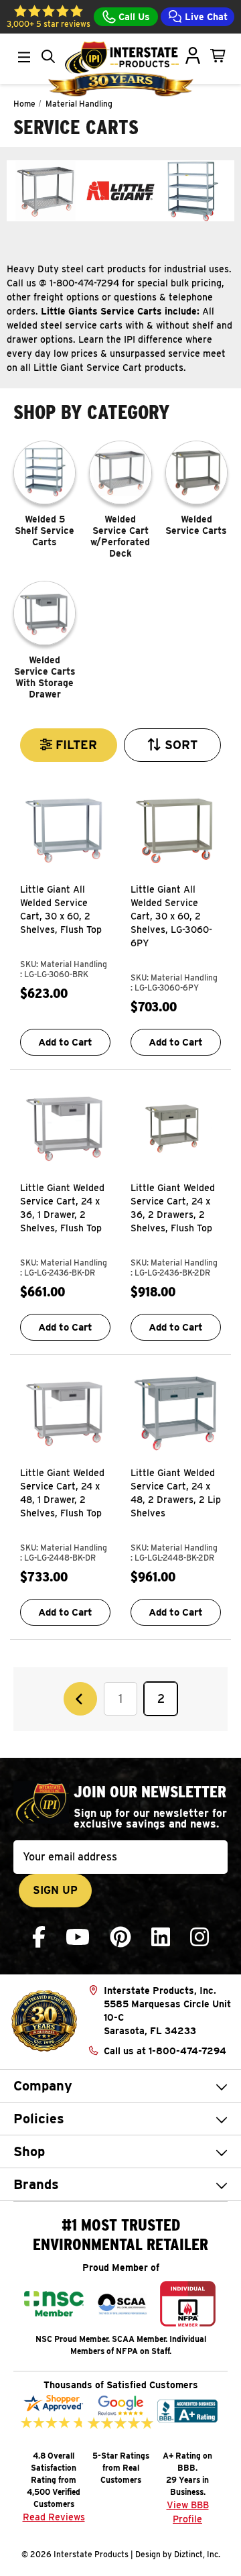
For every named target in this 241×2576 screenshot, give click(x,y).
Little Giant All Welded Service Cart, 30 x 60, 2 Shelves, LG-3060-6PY (171, 916)
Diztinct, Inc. (197, 2554)
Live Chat (205, 17)
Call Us (133, 17)
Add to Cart (65, 1042)
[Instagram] (199, 1937)
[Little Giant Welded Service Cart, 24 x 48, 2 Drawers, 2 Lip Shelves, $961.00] (176, 1413)
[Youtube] (78, 1937)
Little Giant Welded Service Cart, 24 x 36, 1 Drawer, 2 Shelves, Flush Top (62, 1208)
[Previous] (80, 1699)
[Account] (193, 56)
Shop (29, 2151)
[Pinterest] (120, 1937)
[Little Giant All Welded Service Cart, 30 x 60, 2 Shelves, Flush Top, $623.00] (65, 830)
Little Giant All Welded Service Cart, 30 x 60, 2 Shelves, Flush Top (61, 909)
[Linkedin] (161, 1937)
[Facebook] (39, 1937)
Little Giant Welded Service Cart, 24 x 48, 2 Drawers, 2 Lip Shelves (176, 1493)
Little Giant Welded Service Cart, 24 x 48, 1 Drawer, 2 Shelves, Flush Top (62, 1493)
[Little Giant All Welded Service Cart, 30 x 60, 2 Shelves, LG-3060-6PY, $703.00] (176, 830)
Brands (36, 2184)
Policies (39, 2119)
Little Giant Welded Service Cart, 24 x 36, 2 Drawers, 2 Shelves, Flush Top (173, 1208)
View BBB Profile (188, 2512)
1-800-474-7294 (187, 2051)
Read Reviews (54, 2517)
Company (43, 2086)
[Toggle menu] (24, 57)
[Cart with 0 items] (218, 56)
